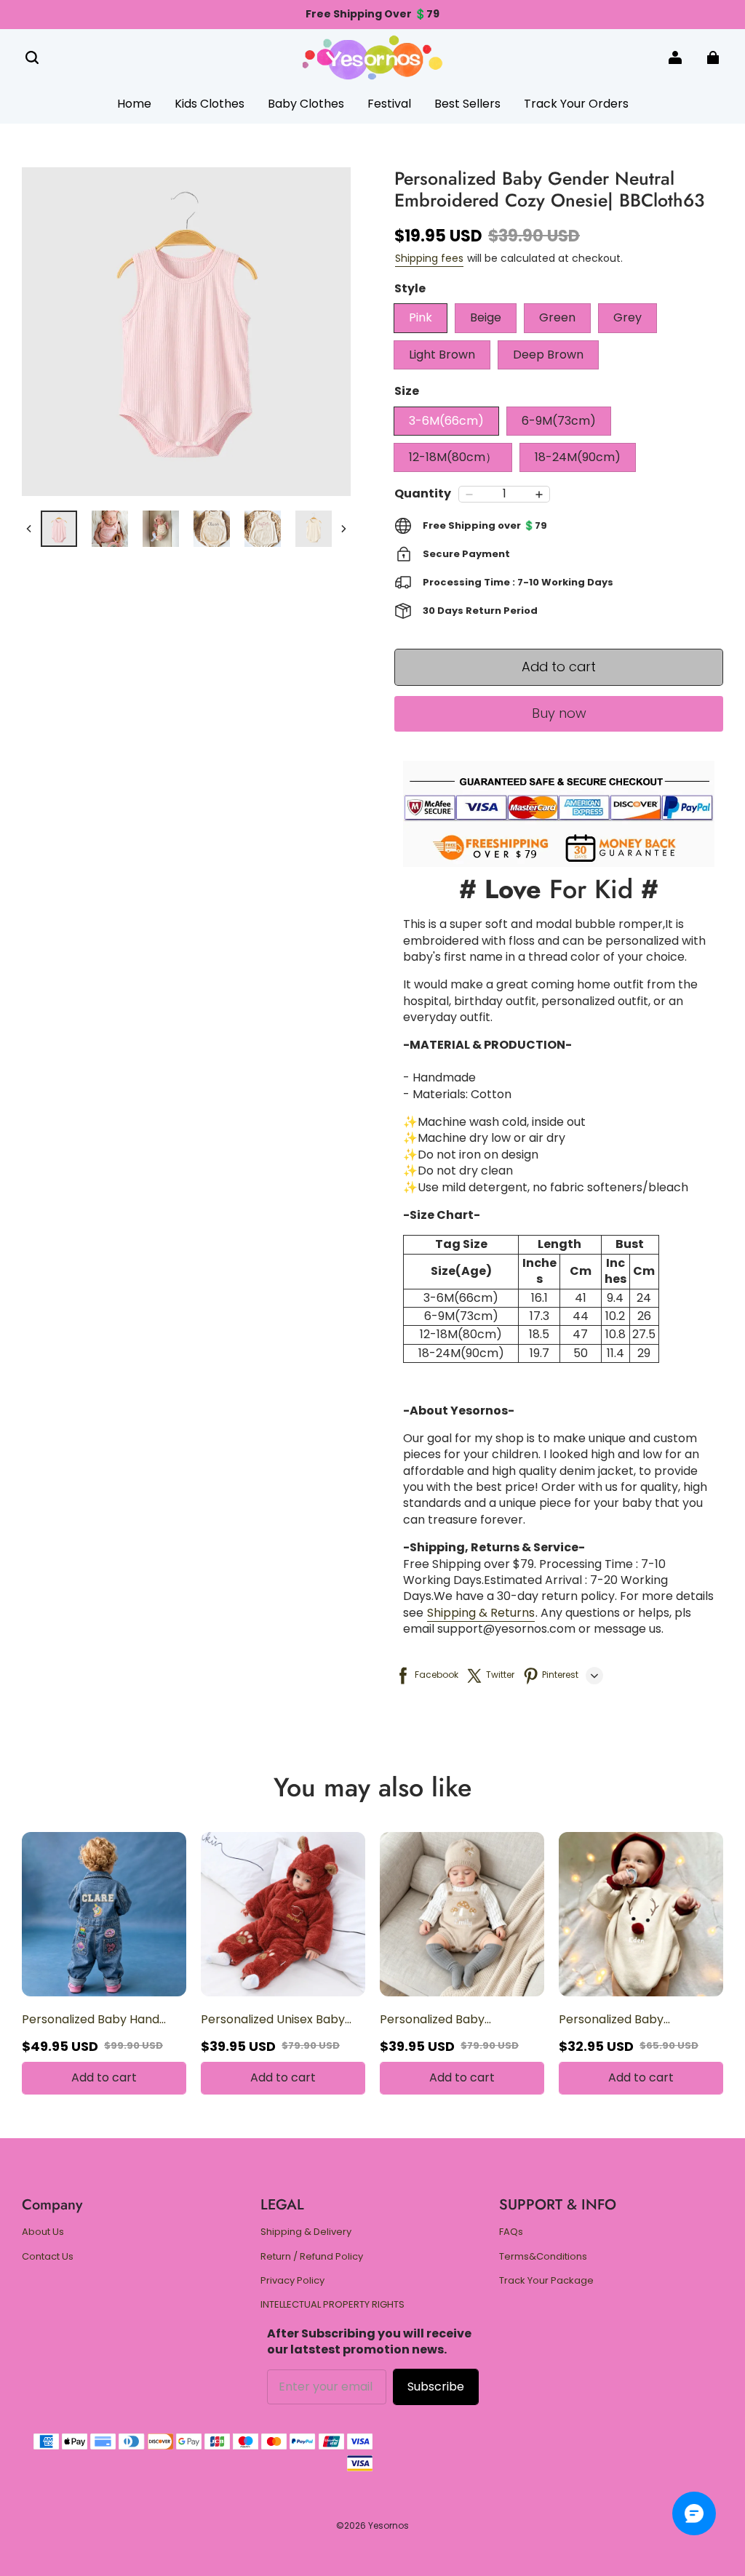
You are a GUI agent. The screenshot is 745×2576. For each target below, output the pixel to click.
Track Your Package (546, 2281)
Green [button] (557, 317)
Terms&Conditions (543, 2257)
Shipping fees (429, 258)
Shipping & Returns (481, 1613)
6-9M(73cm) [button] (559, 421)
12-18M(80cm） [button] (453, 457)
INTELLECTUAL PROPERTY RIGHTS (332, 2305)
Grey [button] (628, 317)
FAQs (511, 2232)
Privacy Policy (292, 2281)
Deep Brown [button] (548, 355)
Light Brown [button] (442, 355)
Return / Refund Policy (312, 2257)
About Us (43, 2232)
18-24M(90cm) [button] (578, 457)
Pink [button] (421, 317)
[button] (32, 57)
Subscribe (436, 2387)
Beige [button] (486, 317)
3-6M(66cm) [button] (446, 421)
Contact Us (48, 2257)
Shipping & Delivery (306, 2232)
